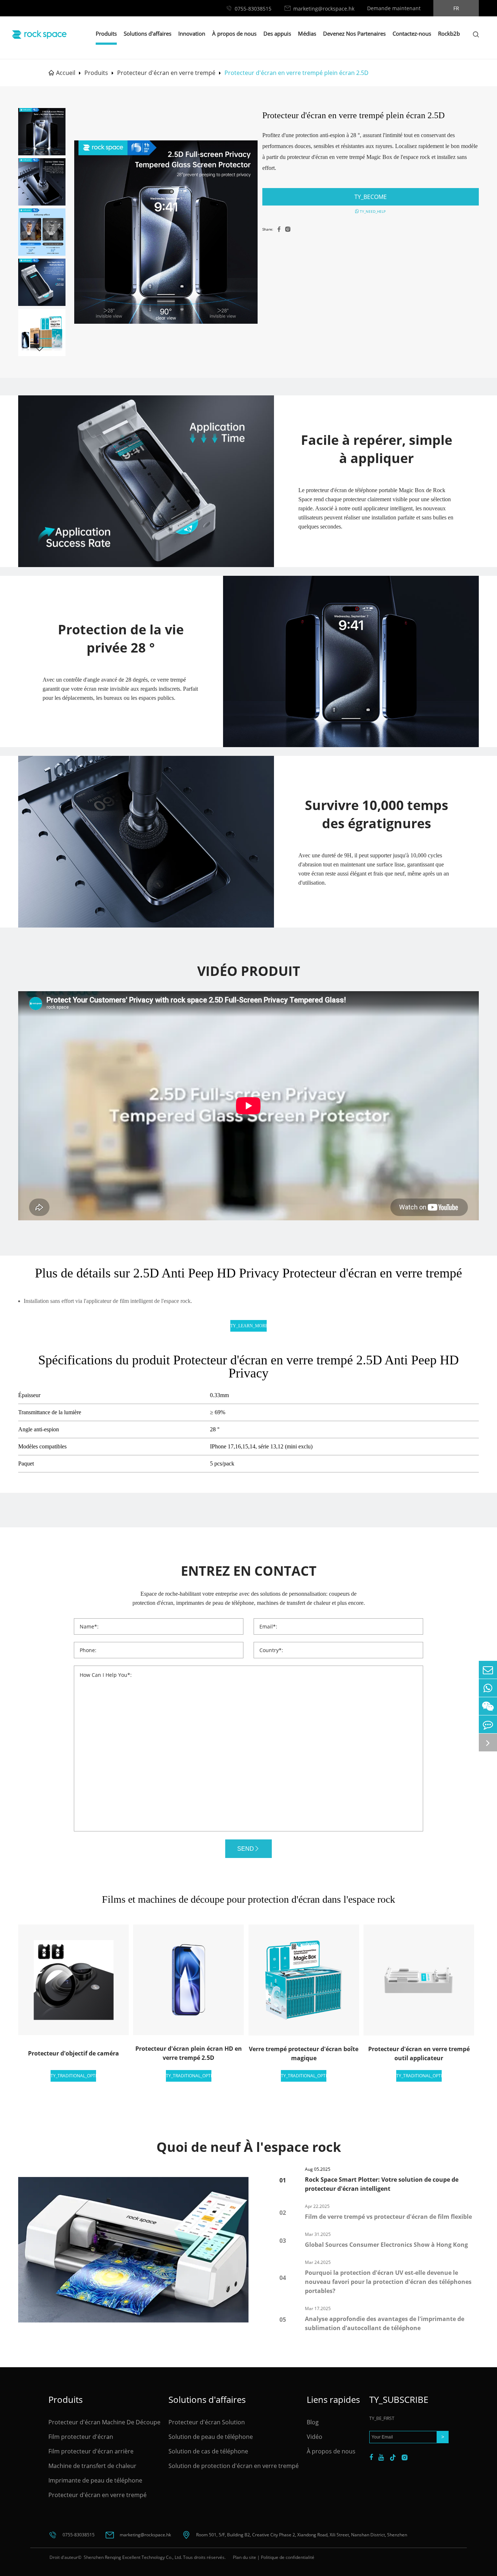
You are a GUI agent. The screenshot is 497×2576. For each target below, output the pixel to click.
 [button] (39, 115)
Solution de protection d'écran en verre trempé (234, 2466)
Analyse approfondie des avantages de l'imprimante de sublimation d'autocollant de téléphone (385, 2323)
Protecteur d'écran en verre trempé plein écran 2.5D (297, 73)
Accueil (66, 73)
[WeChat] (488, 1706)
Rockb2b (449, 33)
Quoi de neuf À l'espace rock (249, 2147)
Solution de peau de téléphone (211, 2437)
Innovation (192, 33)
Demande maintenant (394, 8)
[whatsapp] (488, 1688)
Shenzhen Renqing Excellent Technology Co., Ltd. (132, 2557)
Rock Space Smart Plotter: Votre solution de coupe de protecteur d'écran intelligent (382, 2184)
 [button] (39, 349)
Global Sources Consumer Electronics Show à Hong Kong (386, 2245)
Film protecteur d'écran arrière (91, 2451)
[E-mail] (488, 1670)
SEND (246, 1849)
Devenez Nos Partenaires (354, 33)
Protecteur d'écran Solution (207, 2422)
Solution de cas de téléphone (208, 2451)
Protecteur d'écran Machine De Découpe (104, 2422)
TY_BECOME (371, 197)
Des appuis (277, 33)
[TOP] (488, 1742)
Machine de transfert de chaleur (92, 2466)
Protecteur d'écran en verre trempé (166, 73)
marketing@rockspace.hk (324, 9)
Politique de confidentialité (288, 2557)
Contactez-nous (412, 33)
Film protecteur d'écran (81, 2437)
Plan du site (244, 2557)
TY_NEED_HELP (372, 211)
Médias (307, 33)
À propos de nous (234, 33)
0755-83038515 (253, 9)
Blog (313, 2422)
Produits (106, 33)
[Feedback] (488, 1724)
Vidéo (315, 2437)
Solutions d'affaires (148, 33)
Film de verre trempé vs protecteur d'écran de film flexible (388, 2217)
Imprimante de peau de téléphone (95, 2480)
